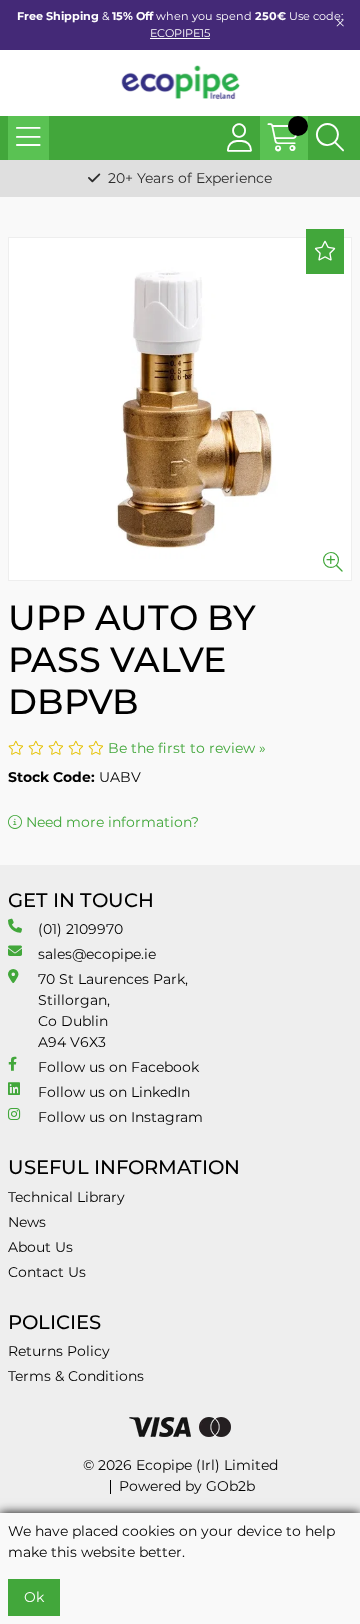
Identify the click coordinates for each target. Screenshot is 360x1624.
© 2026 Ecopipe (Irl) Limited (180, 1465)
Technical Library (66, 1197)
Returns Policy (59, 1351)
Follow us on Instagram (120, 1117)
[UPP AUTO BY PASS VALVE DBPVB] (180, 409)
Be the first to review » (187, 748)
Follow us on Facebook (118, 1067)
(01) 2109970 (80, 929)
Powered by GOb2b (187, 1486)
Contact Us (47, 1272)
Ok (34, 1597)
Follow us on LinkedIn (114, 1092)
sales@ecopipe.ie (97, 954)
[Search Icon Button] (330, 138)
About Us (40, 1247)
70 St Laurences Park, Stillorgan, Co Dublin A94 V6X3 (113, 1010)
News (27, 1222)
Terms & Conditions (76, 1376)
